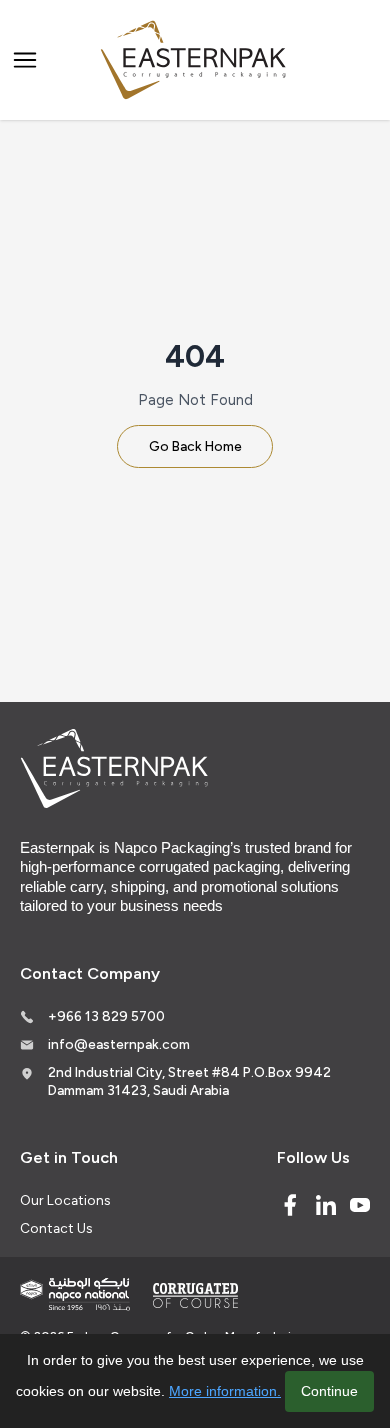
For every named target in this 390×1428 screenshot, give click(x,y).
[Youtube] (360, 1205)
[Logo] (195, 60)
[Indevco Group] (75, 1294)
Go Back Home (195, 446)
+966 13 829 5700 (106, 1016)
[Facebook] (290, 1205)
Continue (329, 1391)
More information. (225, 1391)
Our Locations (65, 1200)
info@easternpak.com (119, 1044)
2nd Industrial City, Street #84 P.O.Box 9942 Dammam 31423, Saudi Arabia (189, 1081)
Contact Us (56, 1228)
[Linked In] (326, 1205)
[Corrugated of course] (197, 1295)
